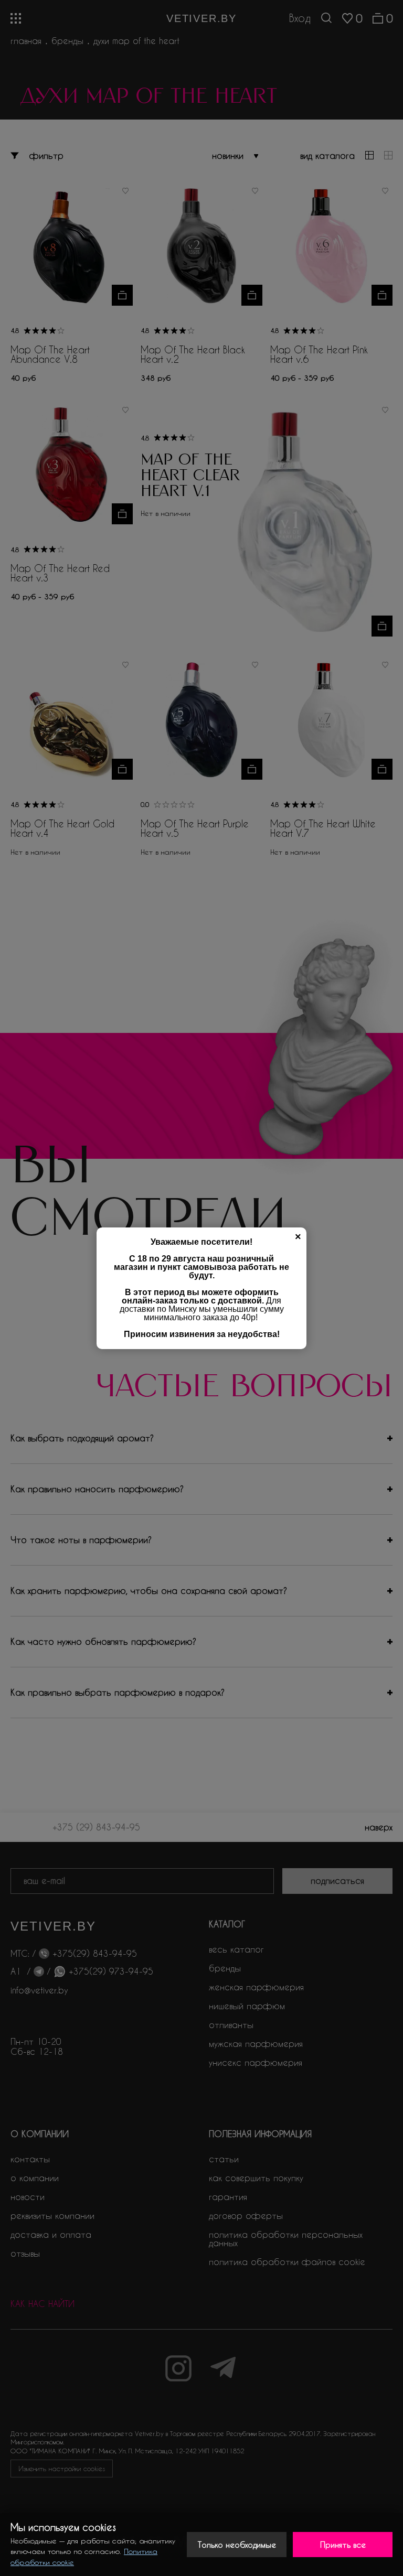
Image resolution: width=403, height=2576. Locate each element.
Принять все (343, 2545)
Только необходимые (237, 2545)
